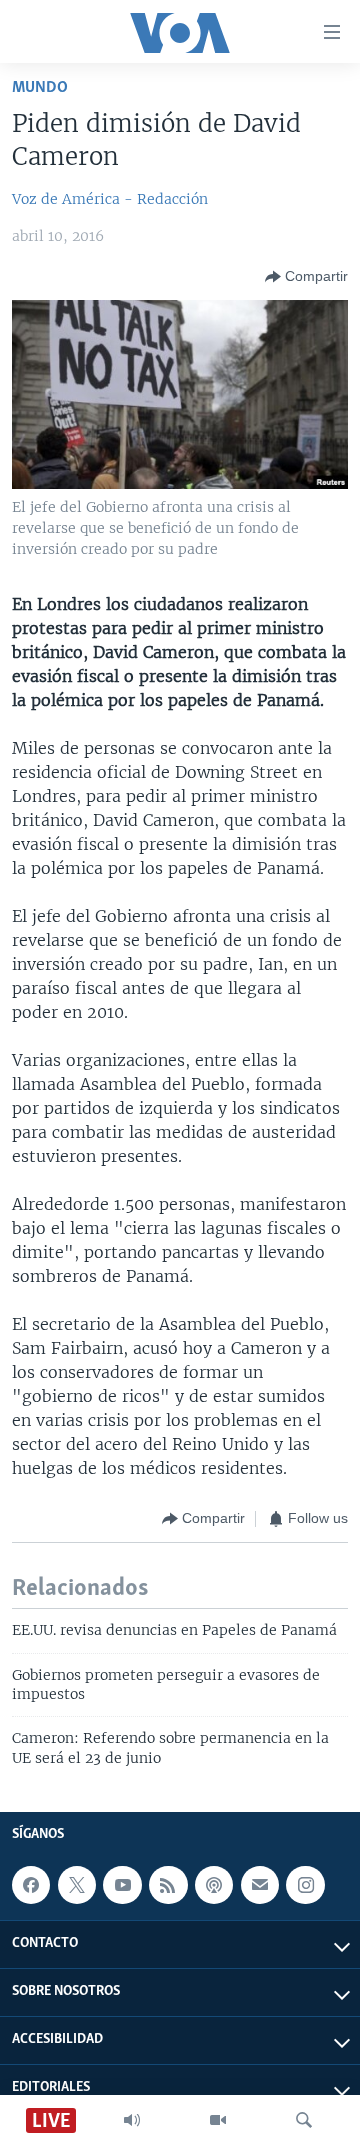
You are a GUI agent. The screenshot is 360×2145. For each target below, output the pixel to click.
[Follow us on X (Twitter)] (77, 1885)
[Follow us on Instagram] (305, 1885)
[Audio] (132, 2120)
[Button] (306, 277)
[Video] (218, 2120)
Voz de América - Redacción (110, 199)
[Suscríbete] (260, 1885)
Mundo (40, 87)
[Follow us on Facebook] (31, 1885)
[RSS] (168, 1885)
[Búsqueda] (304, 2120)
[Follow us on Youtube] (122, 1885)
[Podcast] (214, 1885)
